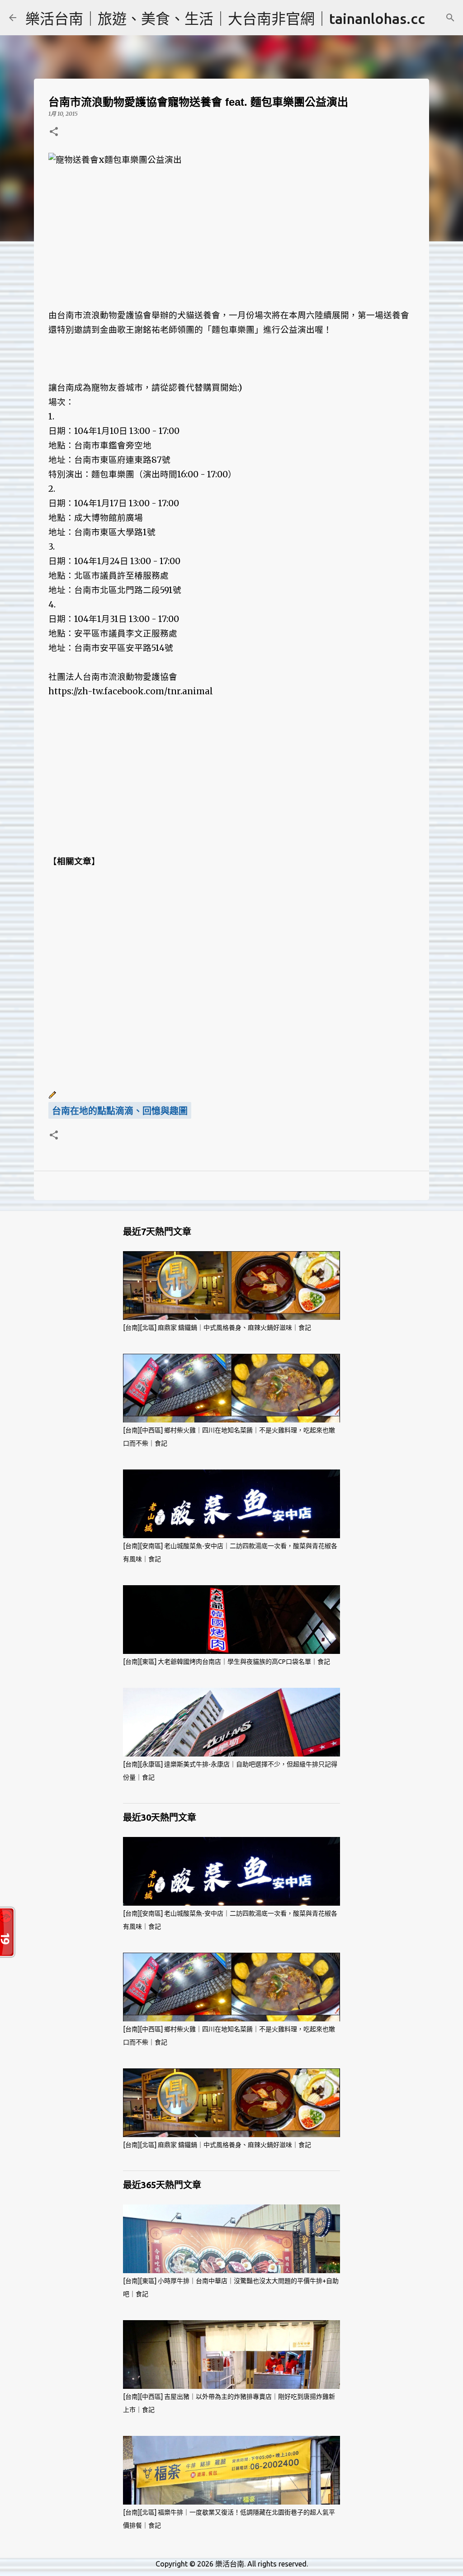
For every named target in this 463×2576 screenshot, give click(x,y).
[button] (54, 132)
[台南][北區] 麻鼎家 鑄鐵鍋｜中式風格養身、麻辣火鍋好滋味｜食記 (217, 1328)
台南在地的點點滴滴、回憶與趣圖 (120, 1111)
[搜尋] (450, 18)
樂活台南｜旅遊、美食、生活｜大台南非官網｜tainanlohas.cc (225, 19)
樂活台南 (230, 2564)
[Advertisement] (231, 231)
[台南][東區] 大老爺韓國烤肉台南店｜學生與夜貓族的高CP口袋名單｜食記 (227, 1662)
